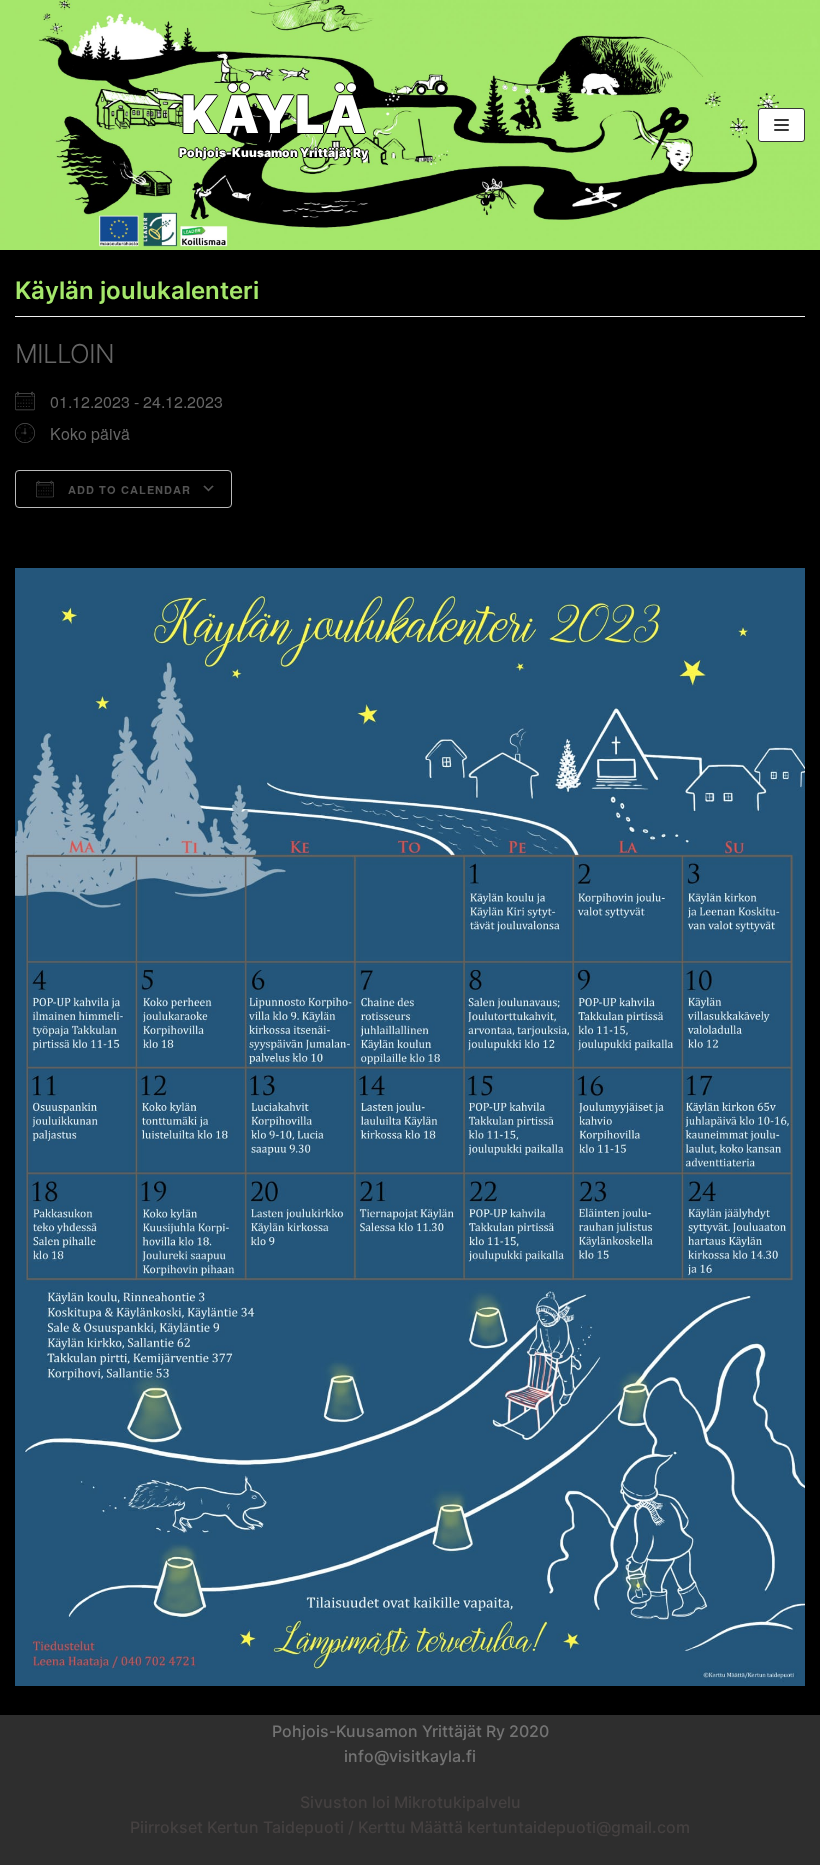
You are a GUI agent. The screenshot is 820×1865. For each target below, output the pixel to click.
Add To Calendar (127, 489)
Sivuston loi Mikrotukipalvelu (410, 1802)
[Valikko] (781, 125)
